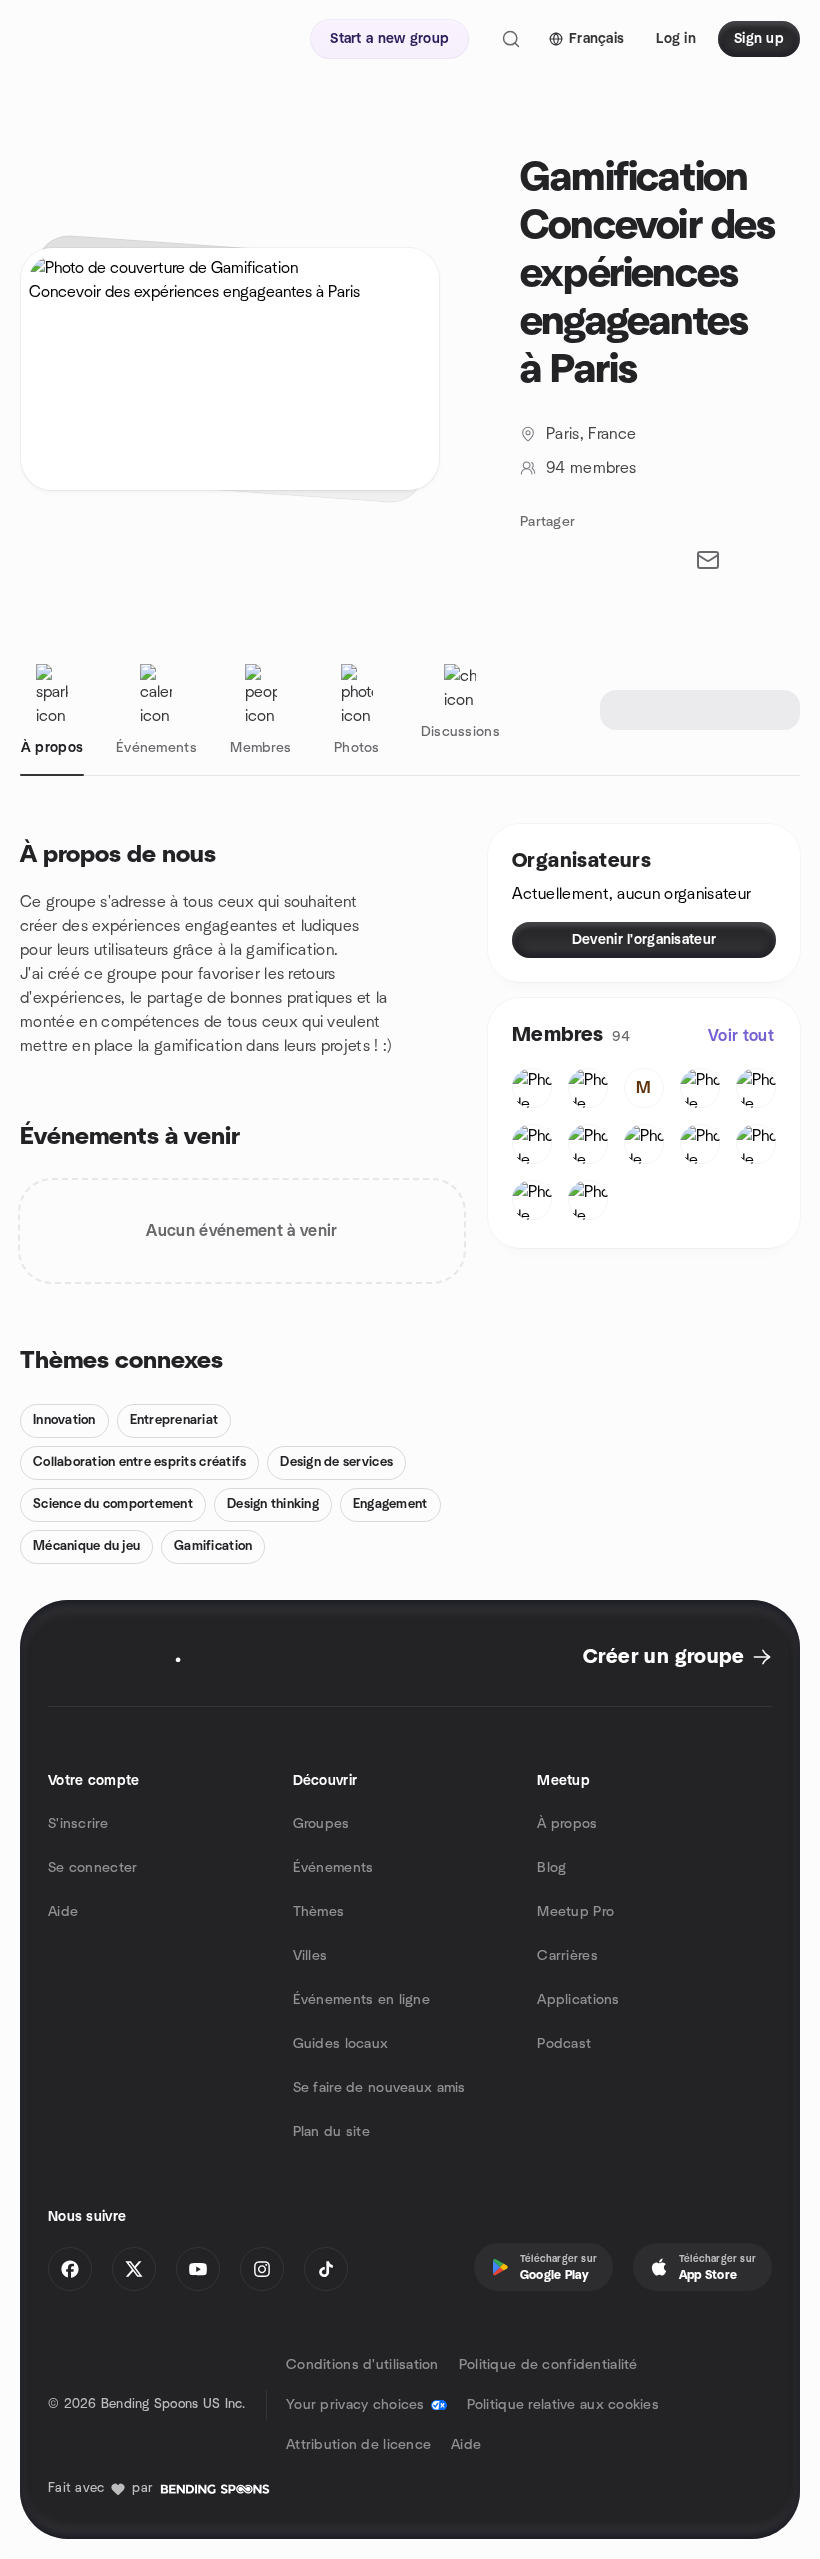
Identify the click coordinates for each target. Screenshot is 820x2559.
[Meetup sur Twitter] (134, 2269)
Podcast (564, 2044)
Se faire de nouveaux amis (379, 2088)
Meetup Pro (575, 1912)
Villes (310, 1956)
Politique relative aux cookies (563, 2405)
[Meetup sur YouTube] (198, 2269)
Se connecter (92, 1868)
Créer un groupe (663, 1657)
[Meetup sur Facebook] (70, 2269)
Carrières (567, 1956)
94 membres (591, 468)
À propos (567, 1824)
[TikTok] (326, 2269)
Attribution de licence (358, 2445)
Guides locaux (341, 2044)
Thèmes (319, 1912)
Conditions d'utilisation (362, 2365)
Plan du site (331, 2132)
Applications (578, 2000)
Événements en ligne (361, 2000)
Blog (551, 1868)
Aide (63, 1912)
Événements (333, 1868)
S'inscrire (78, 1824)
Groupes (321, 1824)
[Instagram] (262, 2269)
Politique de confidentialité (548, 2365)
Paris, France (591, 434)
